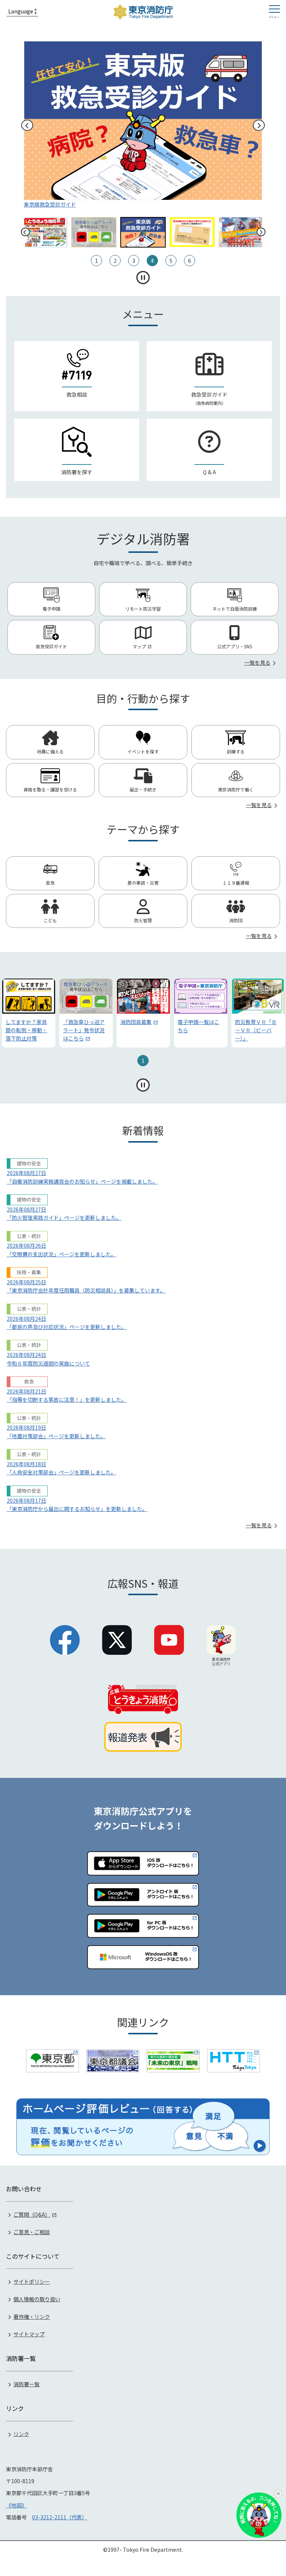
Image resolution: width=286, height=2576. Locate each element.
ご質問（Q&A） (32, 2214)
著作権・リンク (32, 2317)
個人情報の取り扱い (37, 2299)
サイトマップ (29, 2334)
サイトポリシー (32, 2281)
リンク (21, 2434)
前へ (27, 125)
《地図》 (16, 2505)
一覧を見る (257, 662)
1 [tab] (143, 1061)
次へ (259, 125)
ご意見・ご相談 (32, 2232)
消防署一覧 (26, 2384)
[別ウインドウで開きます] (53, 2061)
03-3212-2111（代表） (60, 2517)
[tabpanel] (29, 1013)
